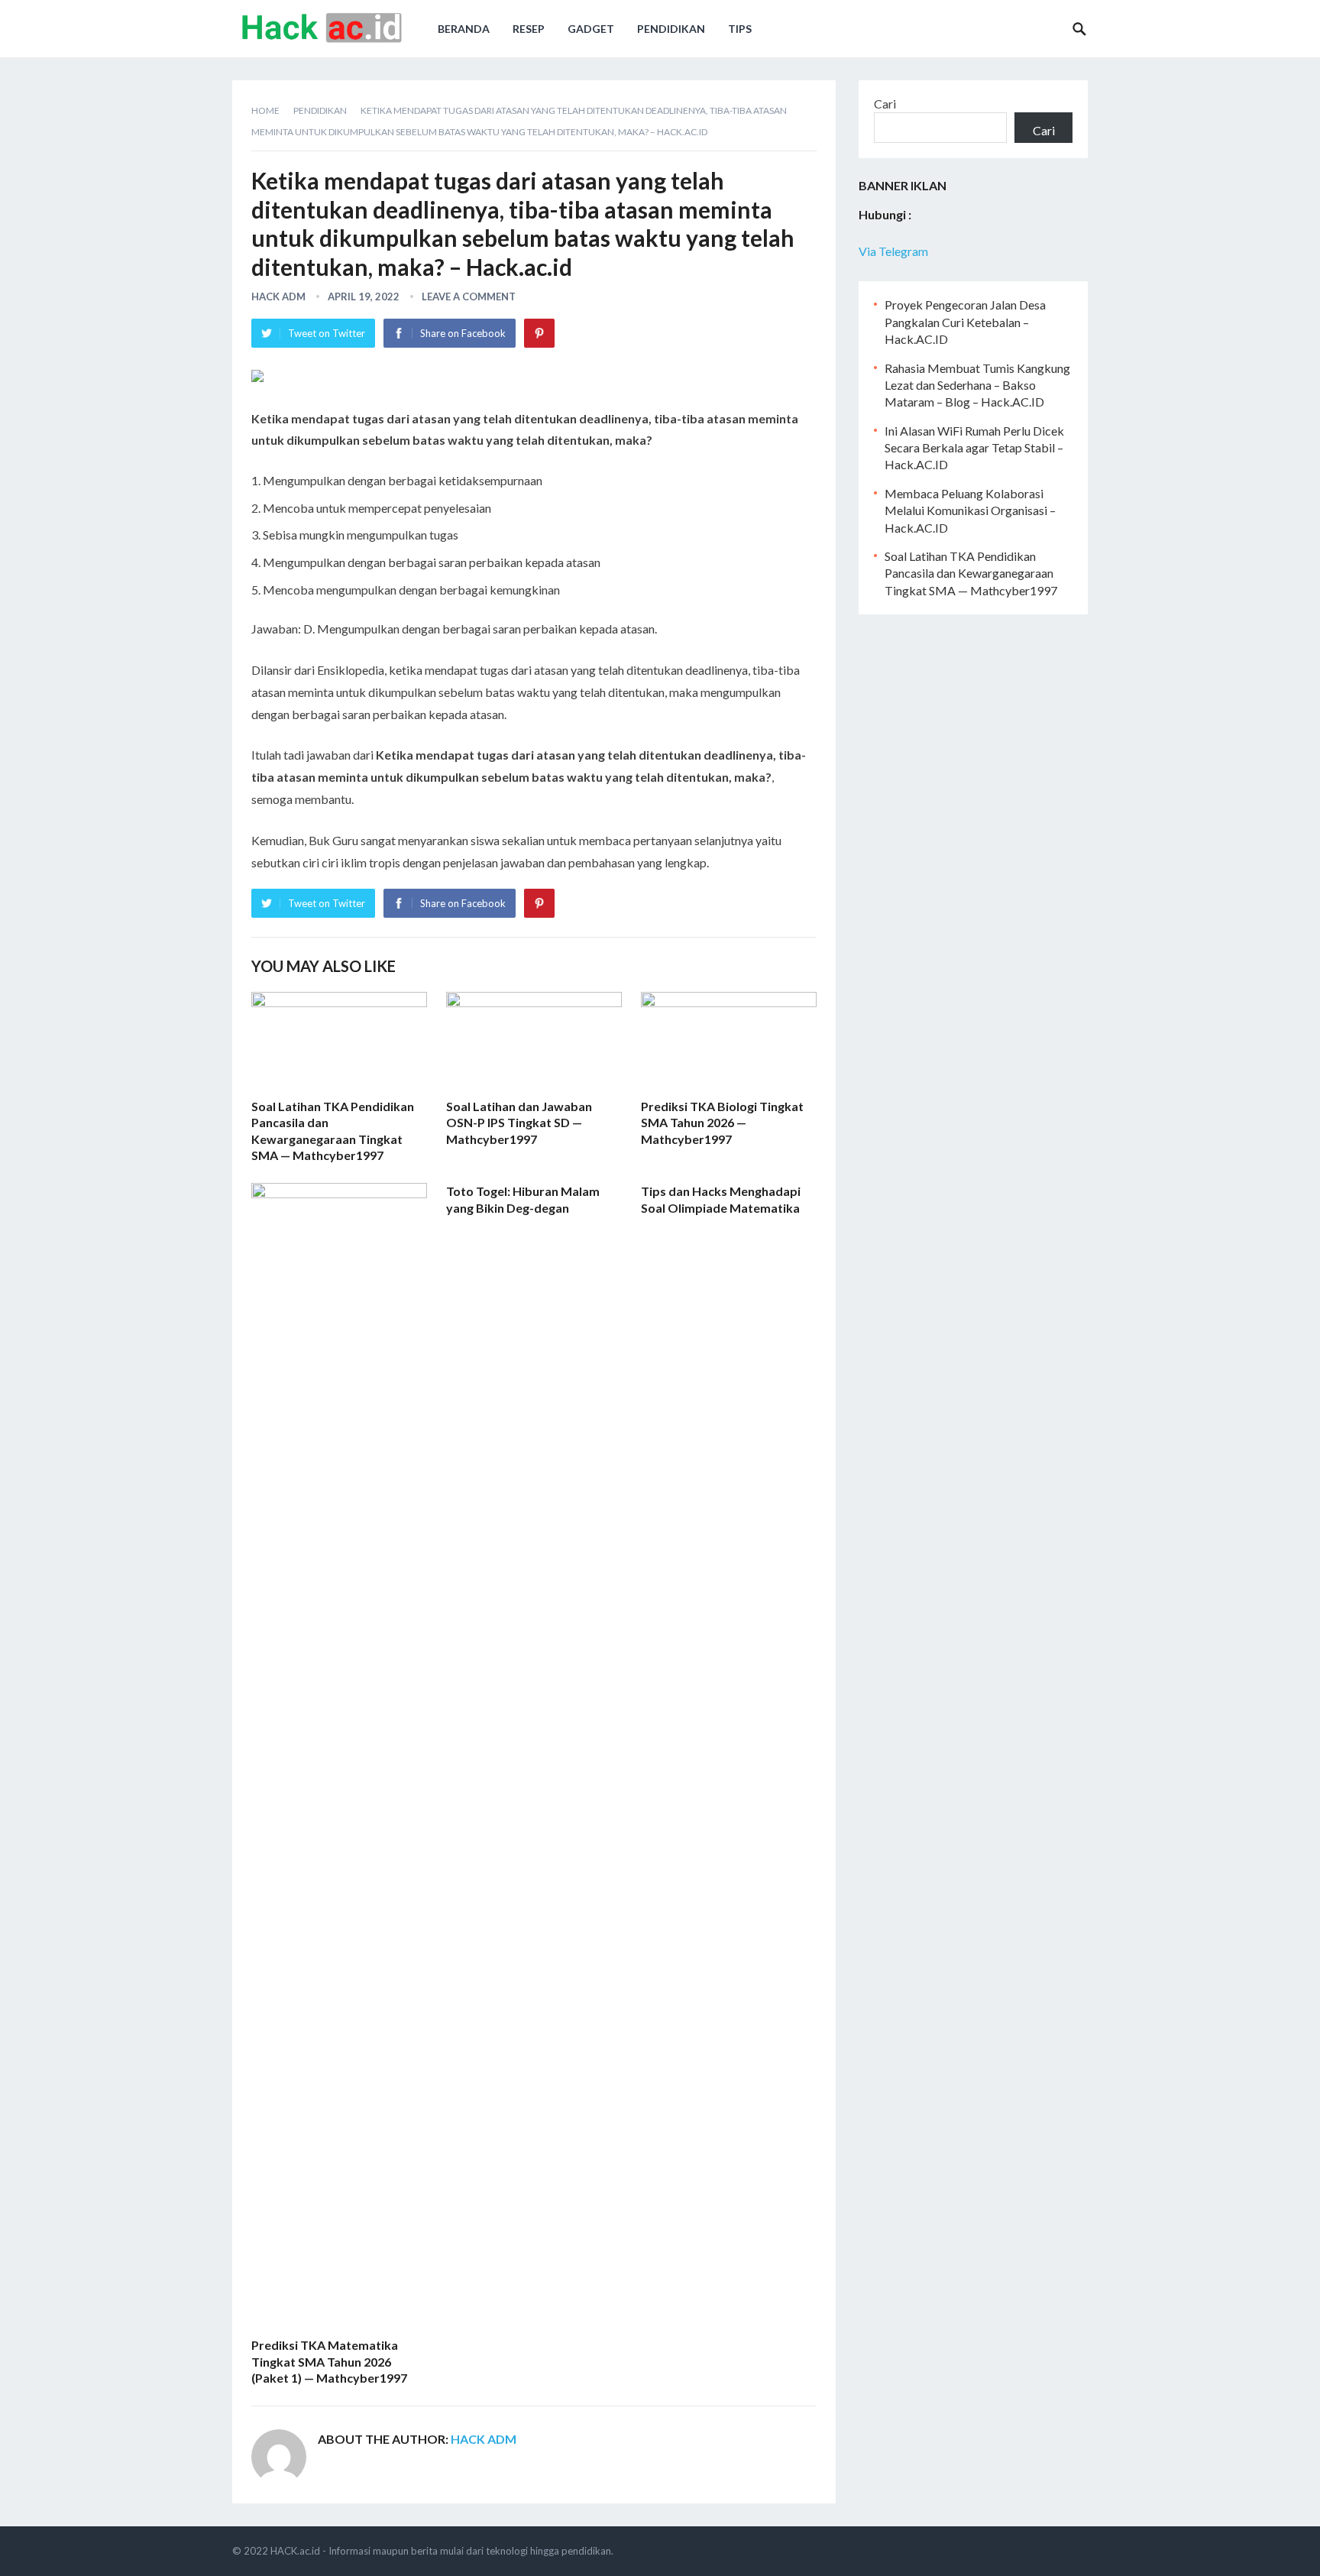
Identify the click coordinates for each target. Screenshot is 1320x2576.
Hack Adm (278, 296)
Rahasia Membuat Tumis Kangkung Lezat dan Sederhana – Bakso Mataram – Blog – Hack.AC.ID (977, 385)
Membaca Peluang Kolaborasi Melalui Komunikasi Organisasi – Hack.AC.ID (970, 510)
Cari (885, 104)
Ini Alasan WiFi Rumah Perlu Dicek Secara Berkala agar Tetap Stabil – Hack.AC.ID (974, 448)
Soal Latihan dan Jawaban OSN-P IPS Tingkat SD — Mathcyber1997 (519, 1123)
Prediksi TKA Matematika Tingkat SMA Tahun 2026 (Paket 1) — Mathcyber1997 (329, 2361)
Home (265, 110)
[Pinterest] (539, 333)
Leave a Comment (469, 296)
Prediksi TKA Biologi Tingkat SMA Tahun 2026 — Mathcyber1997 (722, 1123)
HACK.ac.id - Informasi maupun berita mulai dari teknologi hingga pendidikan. (442, 2551)
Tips (740, 29)
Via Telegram (893, 251)
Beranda (464, 29)
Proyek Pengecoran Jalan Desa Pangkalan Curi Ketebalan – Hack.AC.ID (965, 322)
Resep (529, 29)
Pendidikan (671, 29)
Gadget (591, 29)
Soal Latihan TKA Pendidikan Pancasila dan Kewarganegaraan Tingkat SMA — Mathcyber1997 (971, 573)
